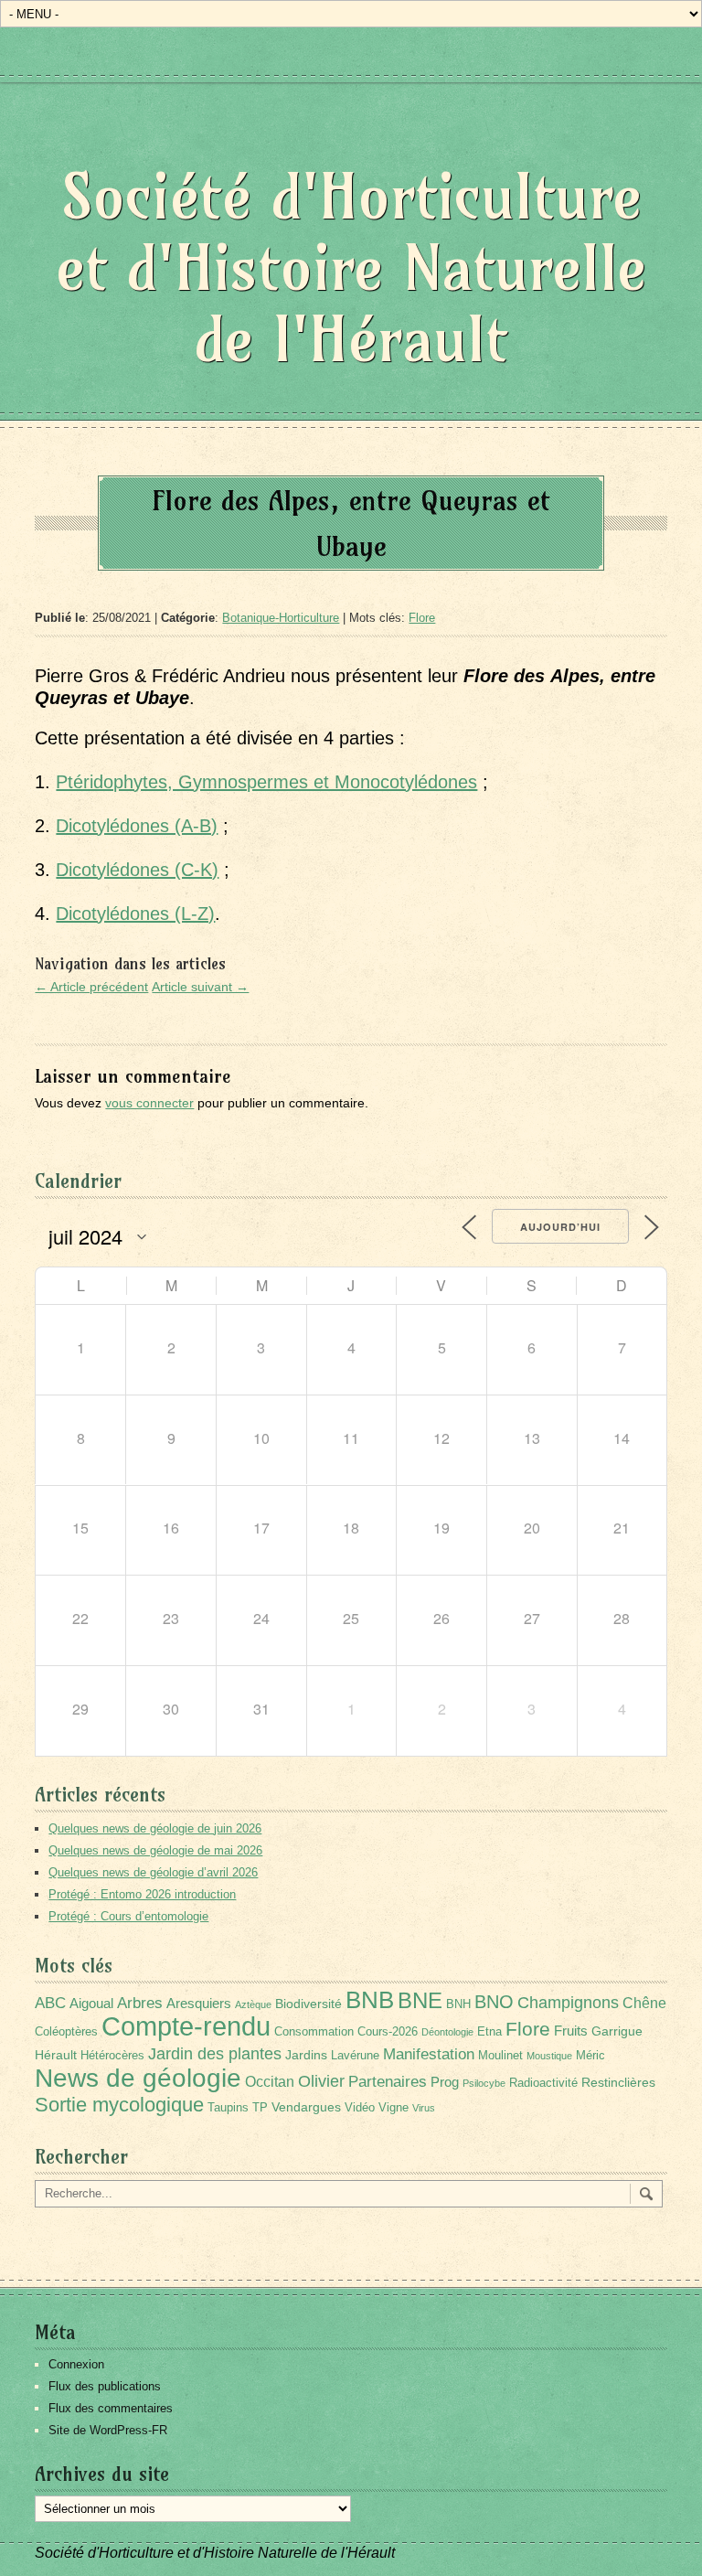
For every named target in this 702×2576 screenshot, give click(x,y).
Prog (445, 2082)
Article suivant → (200, 987)
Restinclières (618, 2082)
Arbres (140, 2003)
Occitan (270, 2082)
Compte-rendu (186, 2026)
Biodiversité (308, 2004)
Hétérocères (112, 2056)
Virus (424, 2108)
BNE (420, 2000)
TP (260, 2108)
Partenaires (388, 2082)
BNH (458, 2004)
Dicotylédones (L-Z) (135, 914)
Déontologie (447, 2032)
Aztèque (253, 2004)
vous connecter (149, 1103)
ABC (50, 2003)
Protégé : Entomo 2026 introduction (142, 1894)
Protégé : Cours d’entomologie (128, 1916)
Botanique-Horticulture (281, 618)
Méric (590, 2056)
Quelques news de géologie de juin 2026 (155, 1828)
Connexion (76, 2364)
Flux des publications (105, 2386)
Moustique (549, 2056)
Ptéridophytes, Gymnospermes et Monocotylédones (266, 782)
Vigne (394, 2108)
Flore (422, 618)
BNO (494, 2001)
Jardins (306, 2055)
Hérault (56, 2055)
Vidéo (360, 2108)
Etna (489, 2032)
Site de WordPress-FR (108, 2430)
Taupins (228, 2108)
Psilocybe (484, 2083)
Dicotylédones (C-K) (137, 870)
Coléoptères (66, 2032)
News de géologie (138, 2078)
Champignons (568, 2003)
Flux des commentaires (111, 2408)
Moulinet (500, 2056)
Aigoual (91, 2003)
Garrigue (617, 2031)
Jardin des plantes (215, 2053)
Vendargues (306, 2107)
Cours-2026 (388, 2032)
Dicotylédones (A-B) (137, 826)
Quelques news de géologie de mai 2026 (155, 1850)
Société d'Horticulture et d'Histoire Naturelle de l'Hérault (351, 267)
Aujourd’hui (560, 1227)
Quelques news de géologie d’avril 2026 (153, 1872)
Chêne (644, 2003)
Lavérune (355, 2056)
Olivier (321, 2081)
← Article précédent (91, 987)
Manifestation (429, 2054)
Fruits (571, 2031)
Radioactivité (543, 2083)
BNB (370, 2000)
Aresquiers (199, 2003)
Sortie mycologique (119, 2105)
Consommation (314, 2032)
